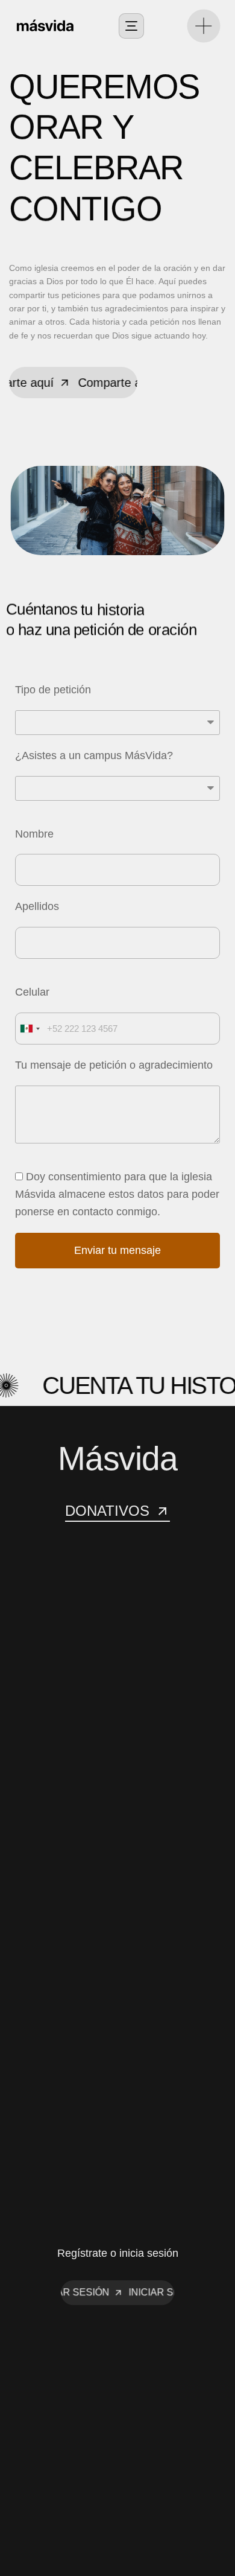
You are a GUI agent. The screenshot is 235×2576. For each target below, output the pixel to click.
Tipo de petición (53, 690)
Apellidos (37, 906)
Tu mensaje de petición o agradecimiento (114, 1065)
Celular (32, 992)
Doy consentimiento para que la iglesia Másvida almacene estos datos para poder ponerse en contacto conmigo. (117, 1194)
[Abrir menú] (131, 26)
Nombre (34, 834)
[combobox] (30, 1029)
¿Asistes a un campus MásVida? (94, 755)
